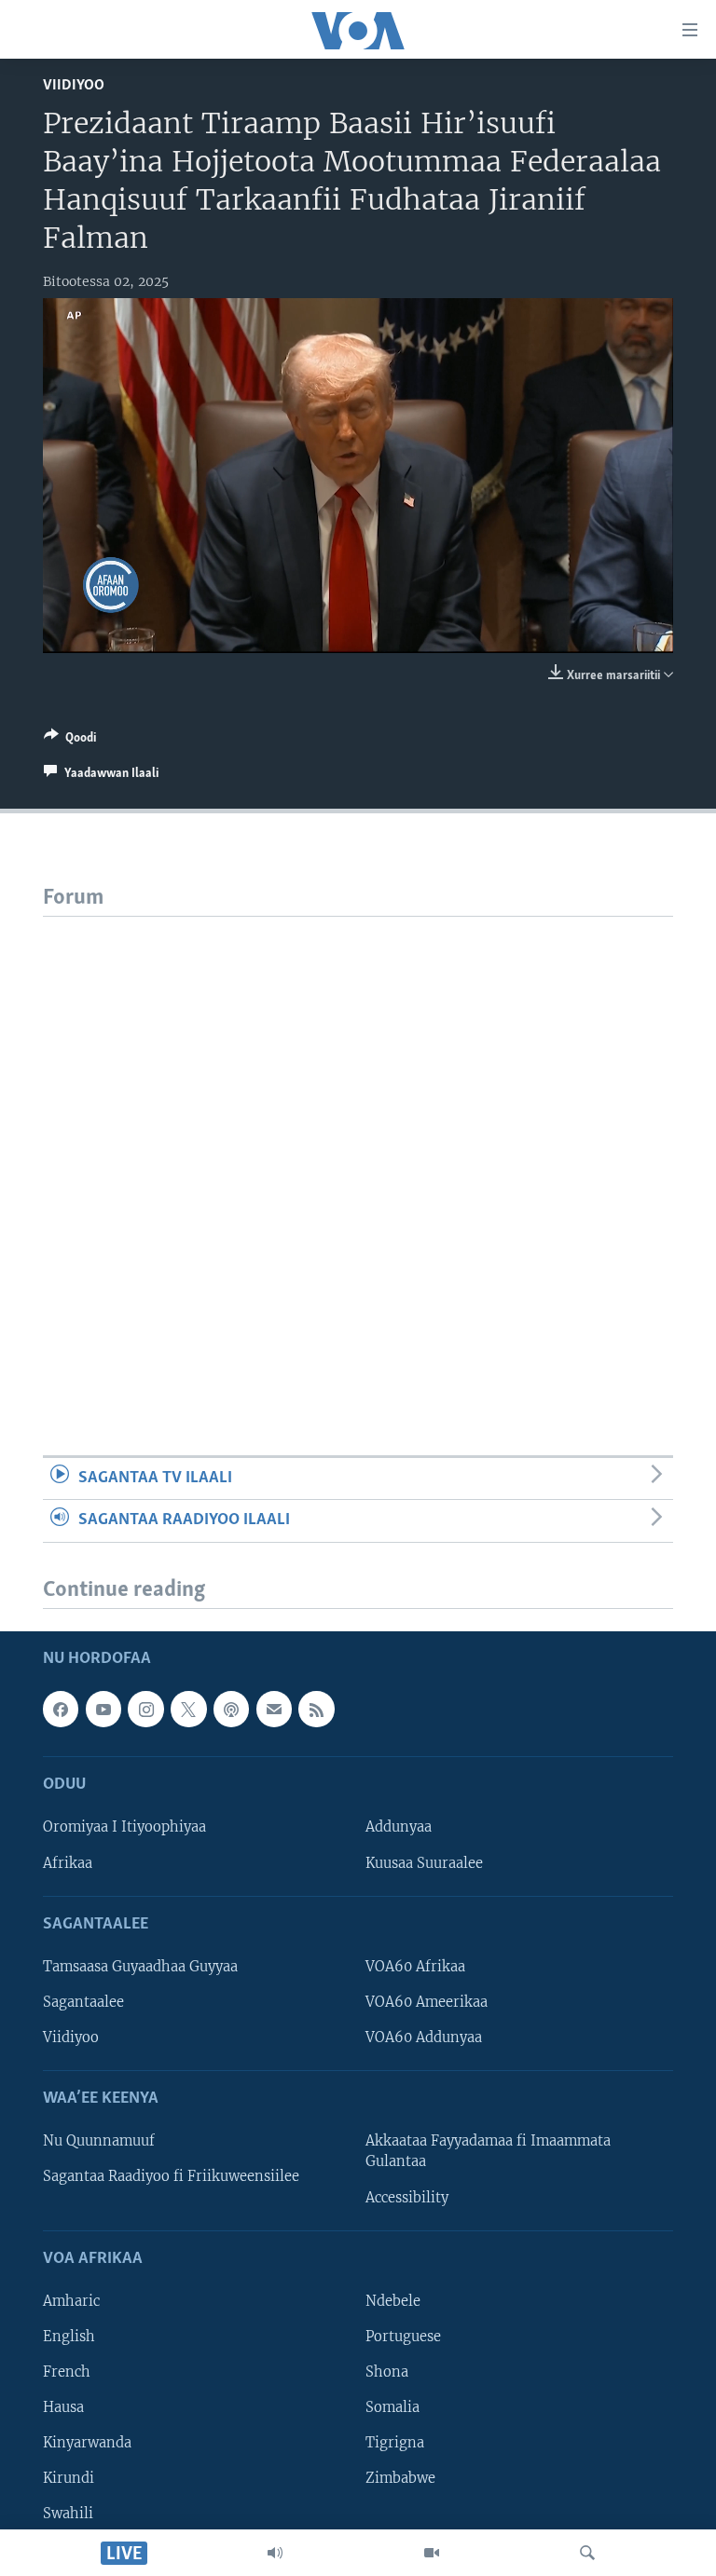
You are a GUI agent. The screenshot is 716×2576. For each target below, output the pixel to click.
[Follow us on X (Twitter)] (188, 1709)
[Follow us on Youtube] (103, 1709)
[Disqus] (358, 1150)
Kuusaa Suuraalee (424, 1862)
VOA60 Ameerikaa (427, 2002)
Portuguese (403, 2337)
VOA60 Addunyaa (424, 2038)
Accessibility (407, 2197)
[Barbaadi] (587, 2553)
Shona (387, 2372)
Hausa (63, 2407)
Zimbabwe (400, 2478)
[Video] (432, 2553)
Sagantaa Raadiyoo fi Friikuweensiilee (171, 2176)
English (69, 2337)
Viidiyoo (74, 85)
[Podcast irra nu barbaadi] (231, 1709)
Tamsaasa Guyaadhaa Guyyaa (140, 1967)
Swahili (68, 2514)
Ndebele (393, 2301)
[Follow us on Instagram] (145, 1709)
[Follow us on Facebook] (61, 1709)
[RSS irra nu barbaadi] (316, 1709)
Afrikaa (68, 1862)
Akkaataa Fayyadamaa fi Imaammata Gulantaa (488, 2151)
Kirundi (69, 2478)
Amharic (71, 2301)
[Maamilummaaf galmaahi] (274, 1709)
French (67, 2372)
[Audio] (275, 2553)
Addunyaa (399, 1827)
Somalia (392, 2407)
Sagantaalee (83, 2002)
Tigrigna (395, 2443)
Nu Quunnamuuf (99, 2141)
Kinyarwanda (87, 2443)
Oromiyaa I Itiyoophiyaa (124, 1827)
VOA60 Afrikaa (415, 1967)
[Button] (70, 741)
